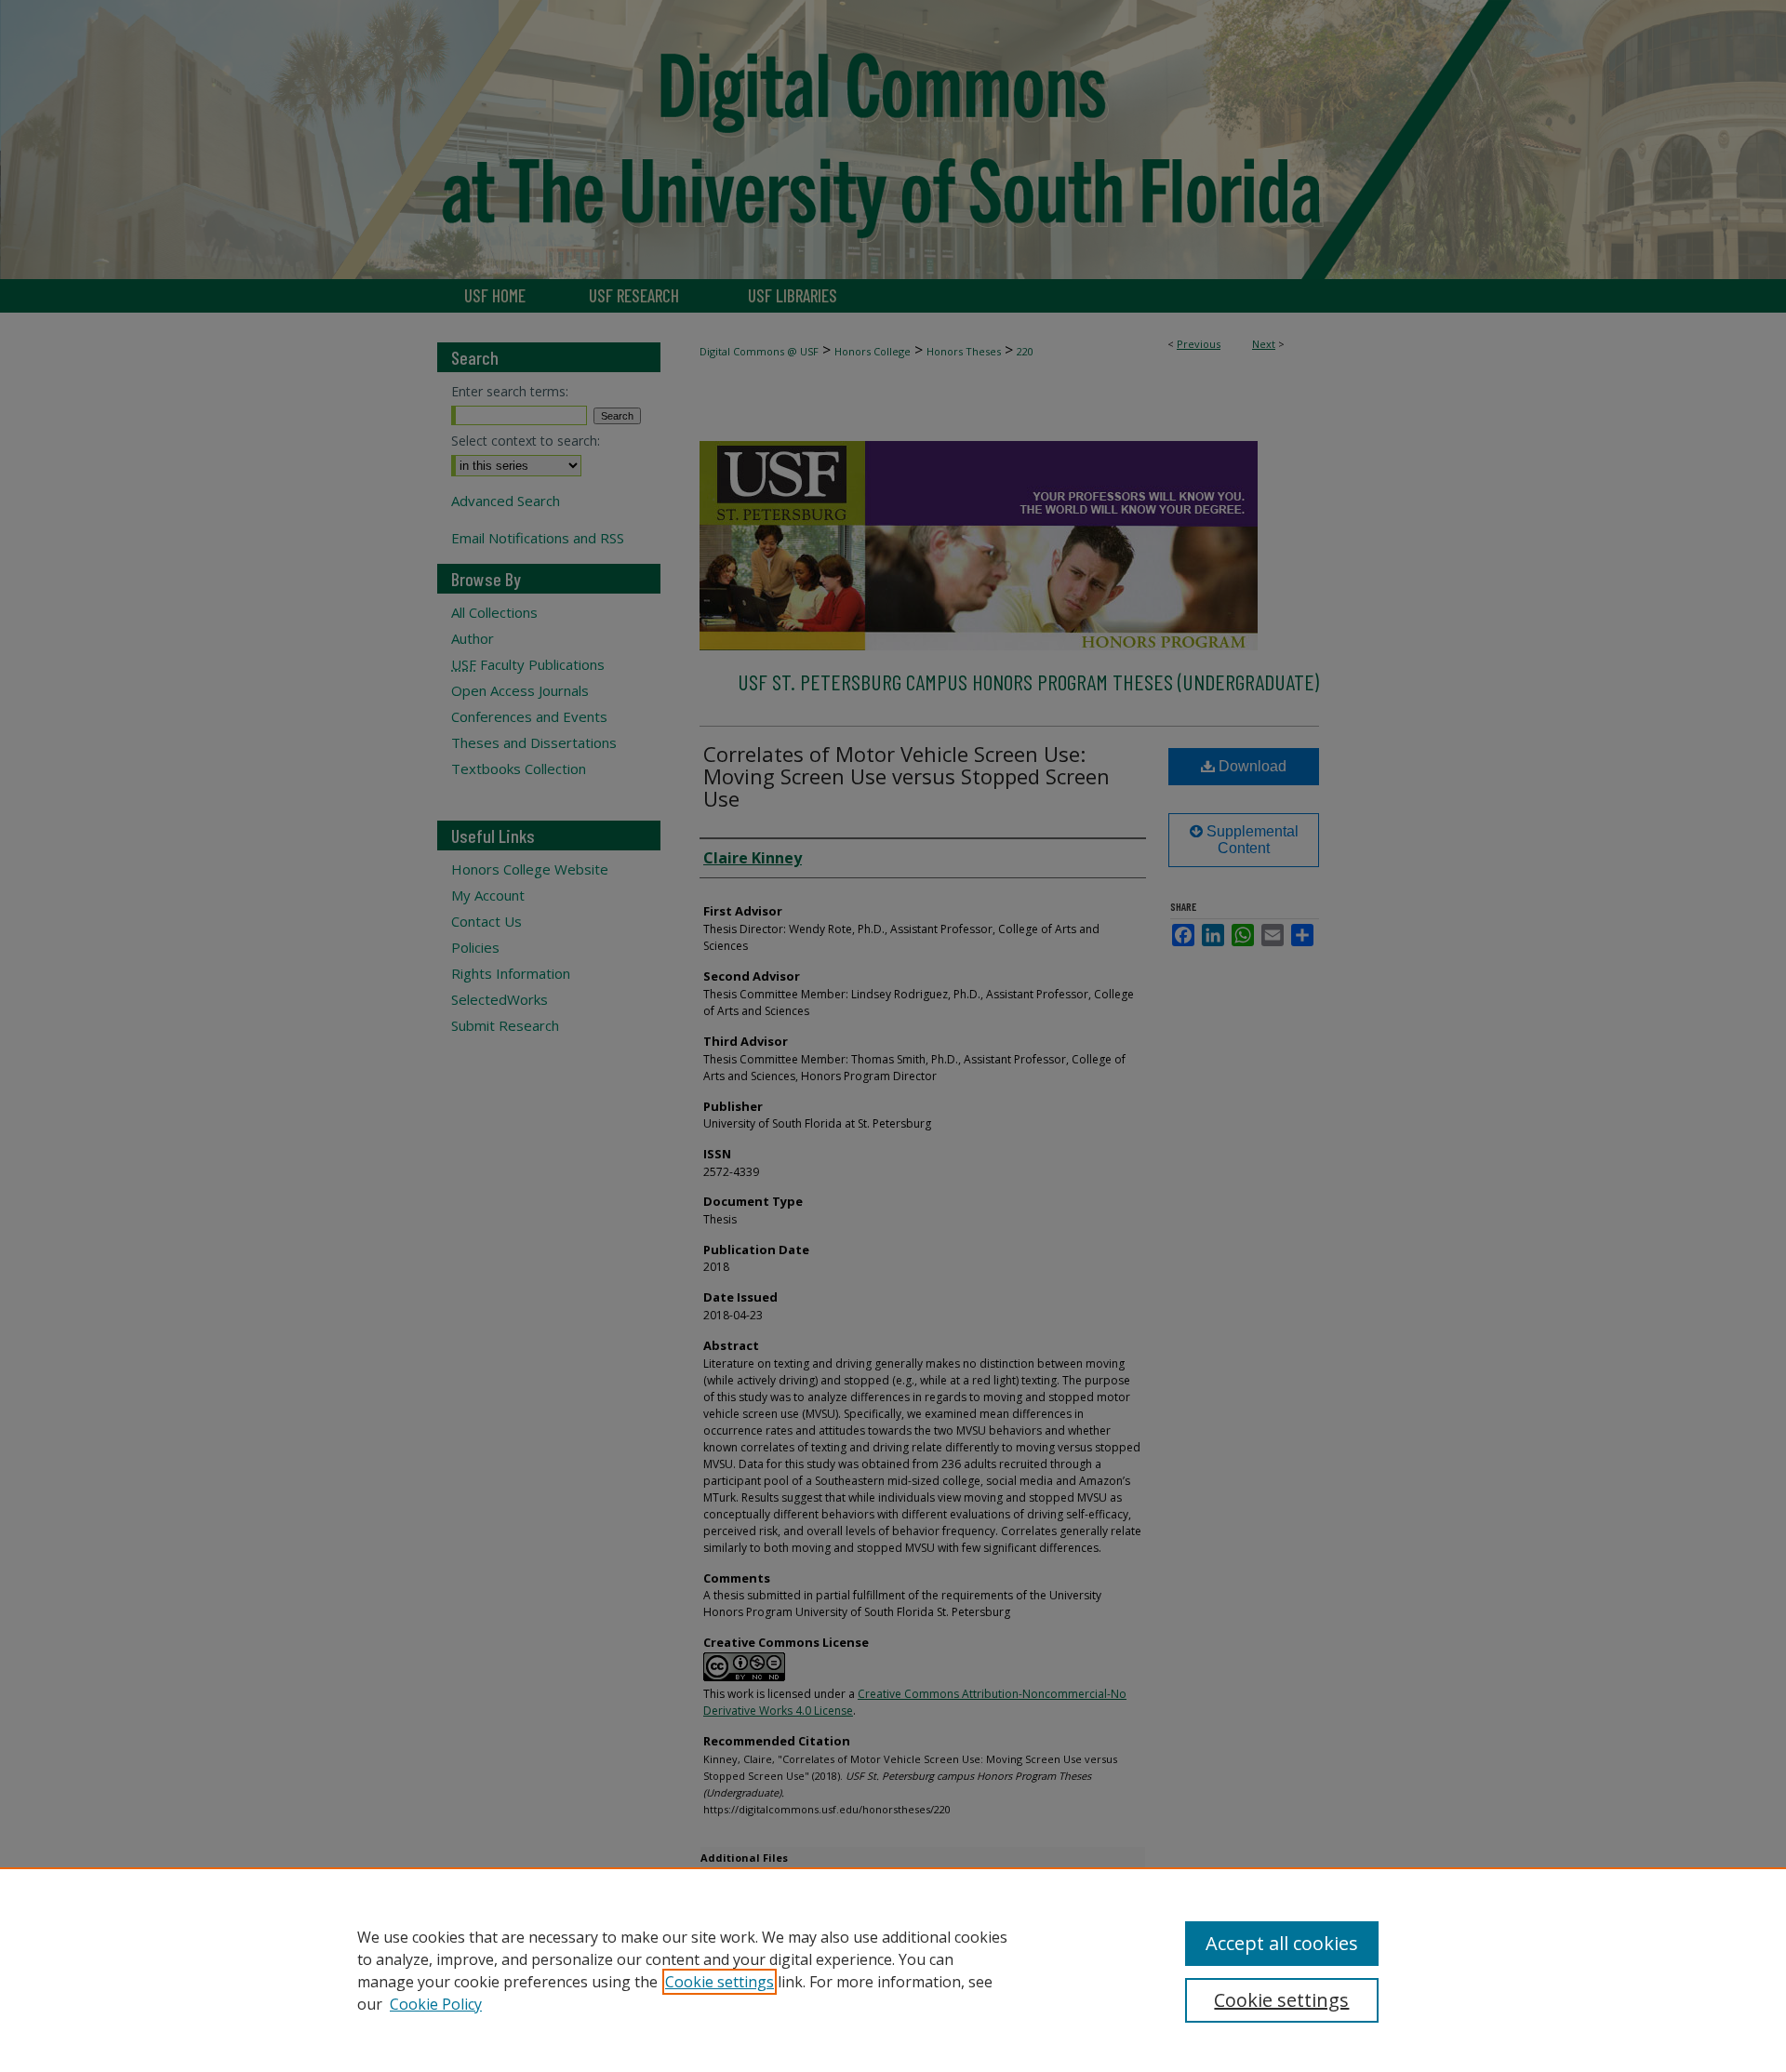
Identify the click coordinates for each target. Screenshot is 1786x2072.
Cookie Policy (436, 2004)
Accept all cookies (1282, 1943)
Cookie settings (720, 1982)
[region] (893, 1970)
